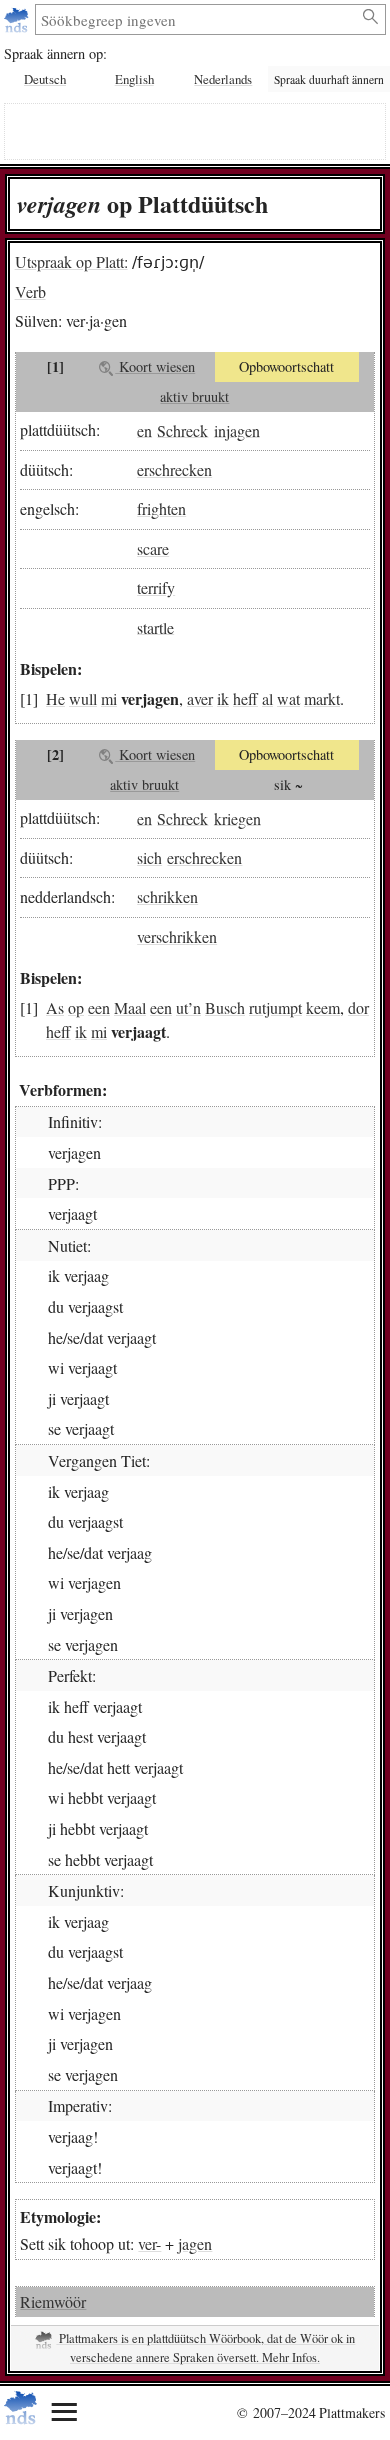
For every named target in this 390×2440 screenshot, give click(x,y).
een (99, 1007)
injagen (237, 429)
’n (194, 1007)
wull (83, 698)
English (134, 79)
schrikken (167, 896)
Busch (225, 1007)
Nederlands (223, 79)
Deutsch (45, 79)
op (76, 1007)
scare (153, 548)
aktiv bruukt (194, 396)
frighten (161, 508)
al (267, 698)
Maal (130, 1007)
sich (149, 857)
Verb (30, 291)
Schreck (182, 429)
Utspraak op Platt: (71, 261)
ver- (149, 2243)
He (55, 698)
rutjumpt (275, 1007)
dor (358, 1007)
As (55, 1007)
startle (155, 626)
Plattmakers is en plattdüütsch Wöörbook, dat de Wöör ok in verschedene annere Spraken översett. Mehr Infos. (205, 2348)
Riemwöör (53, 2301)
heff (245, 698)
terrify (156, 587)
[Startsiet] (18, 19)
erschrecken (174, 469)
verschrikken (177, 936)
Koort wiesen (155, 366)
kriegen (237, 817)
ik (223, 698)
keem (323, 1007)
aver (200, 698)
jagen (195, 2243)
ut (182, 1007)
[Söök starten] (371, 17)
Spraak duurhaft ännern (329, 79)
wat (288, 698)
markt (322, 698)
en (144, 429)
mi (109, 698)
